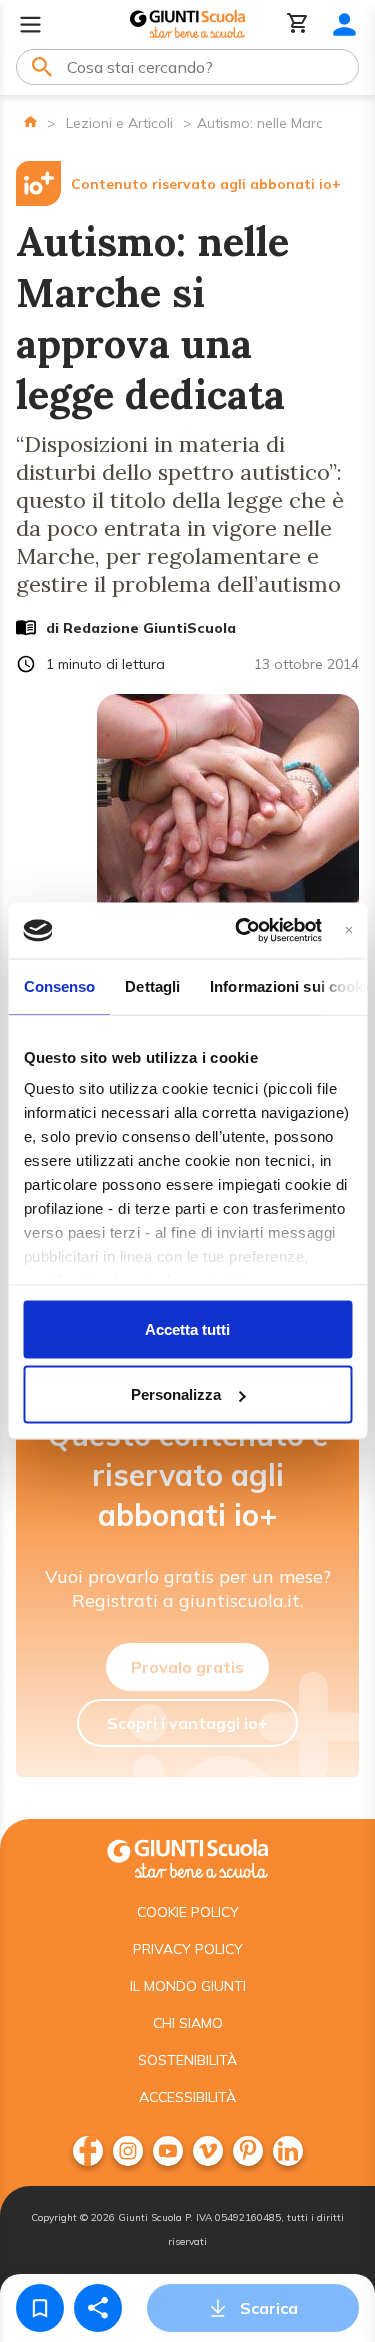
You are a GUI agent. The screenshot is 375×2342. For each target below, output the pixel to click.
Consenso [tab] (59, 985)
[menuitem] (88, 2151)
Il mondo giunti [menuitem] (188, 1986)
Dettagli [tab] (152, 985)
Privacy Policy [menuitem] (188, 1949)
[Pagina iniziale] (30, 121)
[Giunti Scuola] (187, 24)
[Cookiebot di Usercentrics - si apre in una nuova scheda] (241, 931)
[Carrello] (298, 24)
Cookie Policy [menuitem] (188, 1912)
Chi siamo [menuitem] (188, 2023)
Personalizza (176, 1394)
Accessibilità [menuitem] (187, 2097)
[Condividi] (98, 2308)
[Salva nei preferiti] (40, 2308)
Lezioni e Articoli (119, 123)
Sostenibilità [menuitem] (187, 2060)
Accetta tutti (187, 1328)
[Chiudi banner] (348, 930)
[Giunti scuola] (187, 1856)
